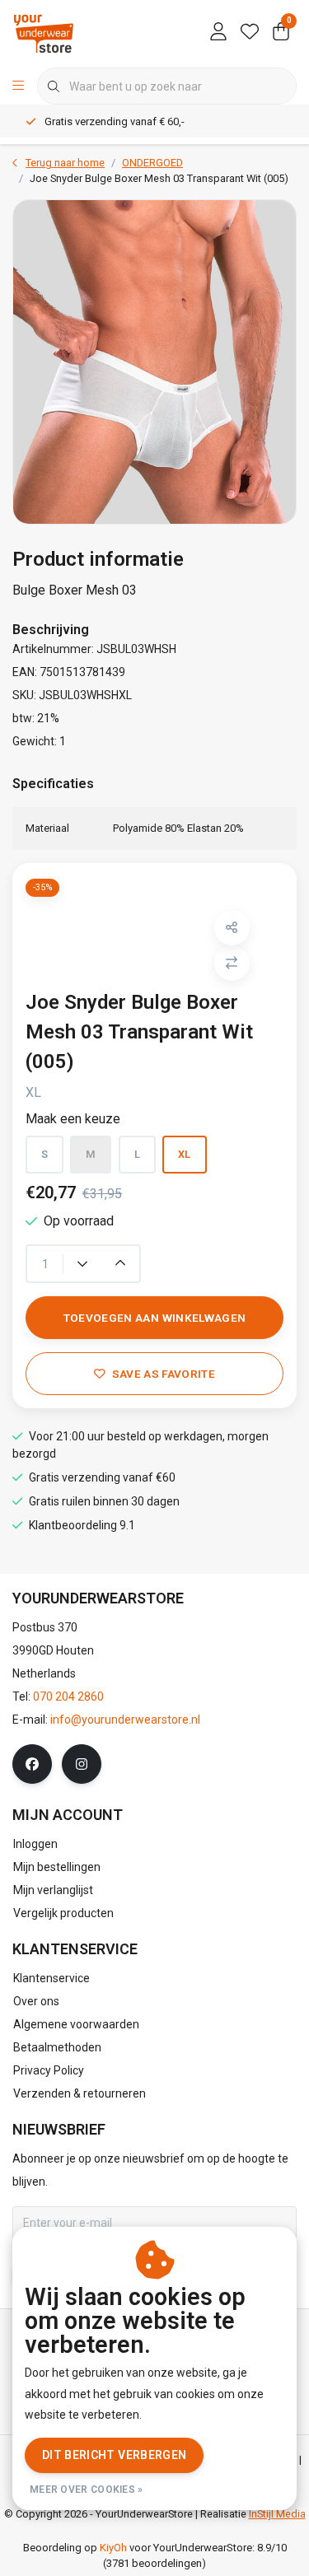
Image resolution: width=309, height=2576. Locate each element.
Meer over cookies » (87, 2490)
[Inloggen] (218, 33)
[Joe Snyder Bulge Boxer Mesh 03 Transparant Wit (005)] (154, 362)
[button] (232, 928)
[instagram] (82, 1764)
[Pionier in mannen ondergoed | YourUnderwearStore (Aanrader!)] (44, 33)
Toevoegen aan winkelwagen (155, 1318)
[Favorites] (250, 33)
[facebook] (32, 1764)
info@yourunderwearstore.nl (125, 1720)
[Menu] (18, 86)
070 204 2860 (68, 1696)
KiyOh (113, 2548)
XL (185, 1154)
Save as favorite (164, 1374)
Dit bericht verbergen (114, 2455)
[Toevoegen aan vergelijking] (232, 963)
